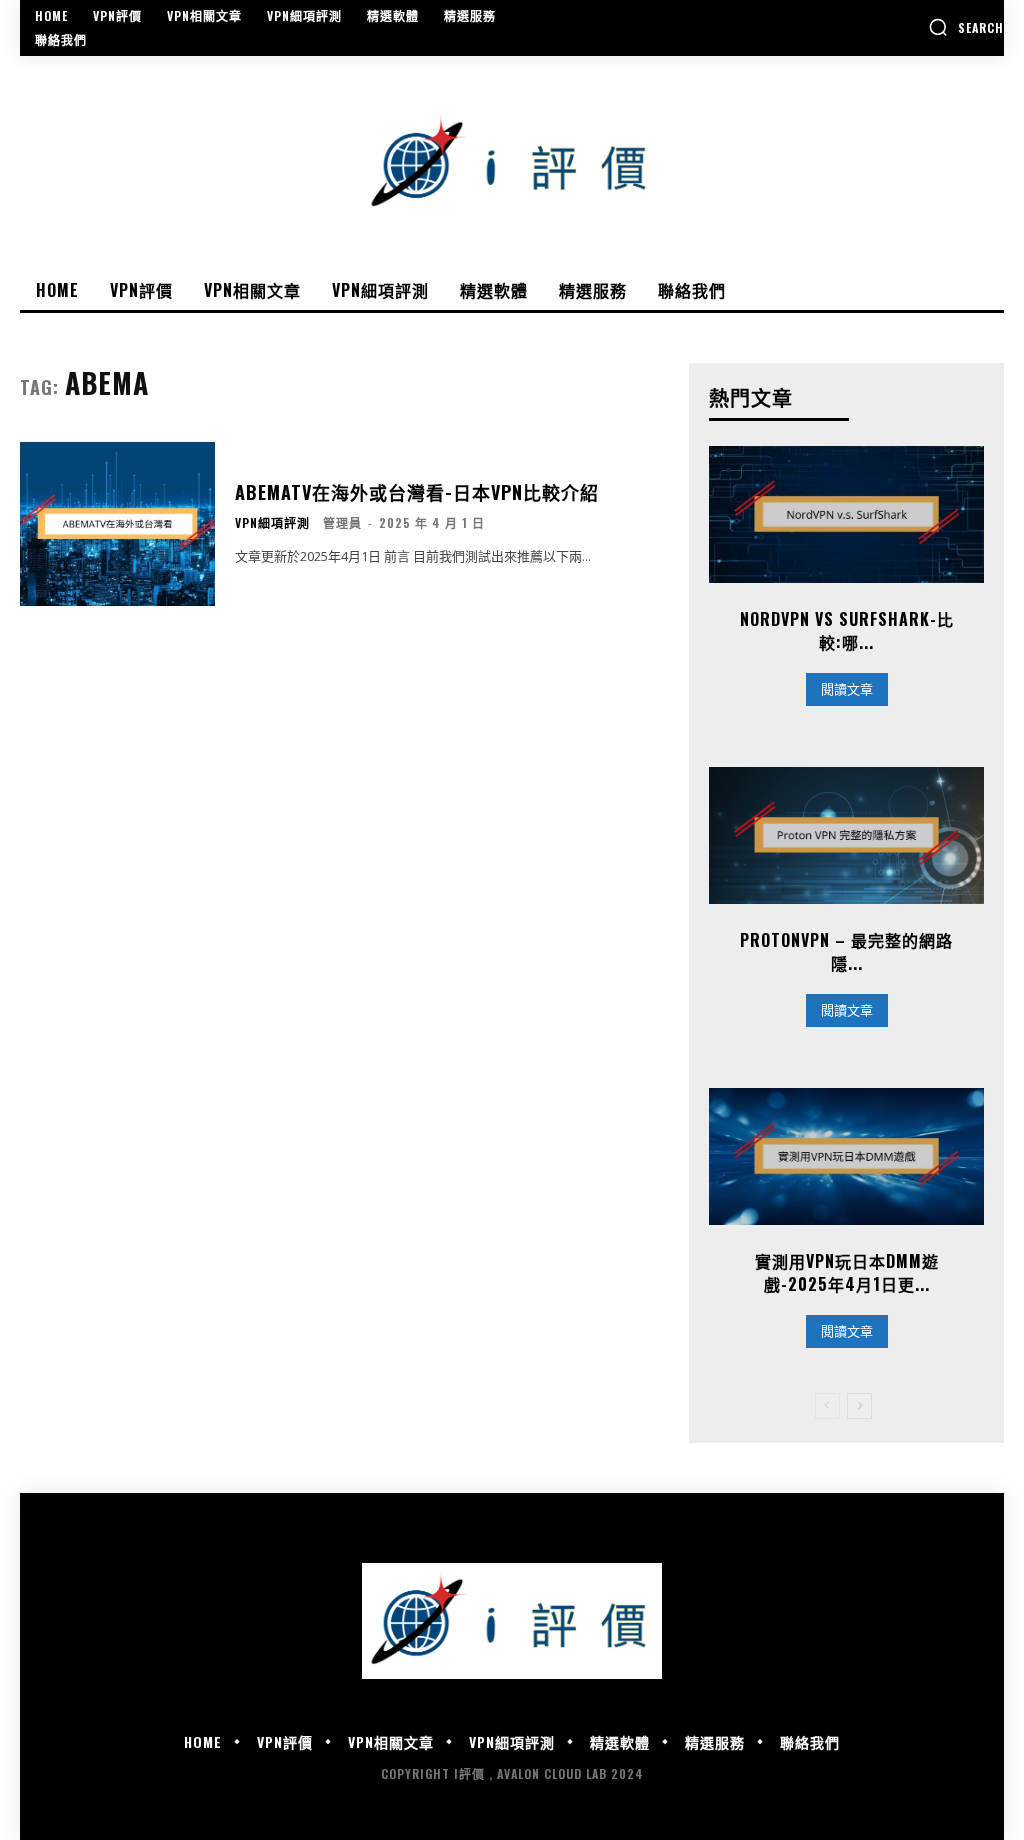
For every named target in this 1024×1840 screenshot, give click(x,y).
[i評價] (512, 163)
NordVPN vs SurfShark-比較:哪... (847, 630)
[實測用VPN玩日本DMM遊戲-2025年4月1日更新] (846, 1156)
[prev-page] (827, 1406)
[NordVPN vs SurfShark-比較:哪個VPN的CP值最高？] (846, 514)
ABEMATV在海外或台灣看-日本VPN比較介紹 (417, 492)
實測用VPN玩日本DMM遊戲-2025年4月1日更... (847, 1272)
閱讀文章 (847, 689)
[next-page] (859, 1406)
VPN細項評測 (272, 523)
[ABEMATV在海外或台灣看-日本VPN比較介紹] (117, 524)
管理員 (342, 522)
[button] (966, 27)
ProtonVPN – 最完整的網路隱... (846, 951)
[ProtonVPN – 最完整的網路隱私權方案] (846, 835)
